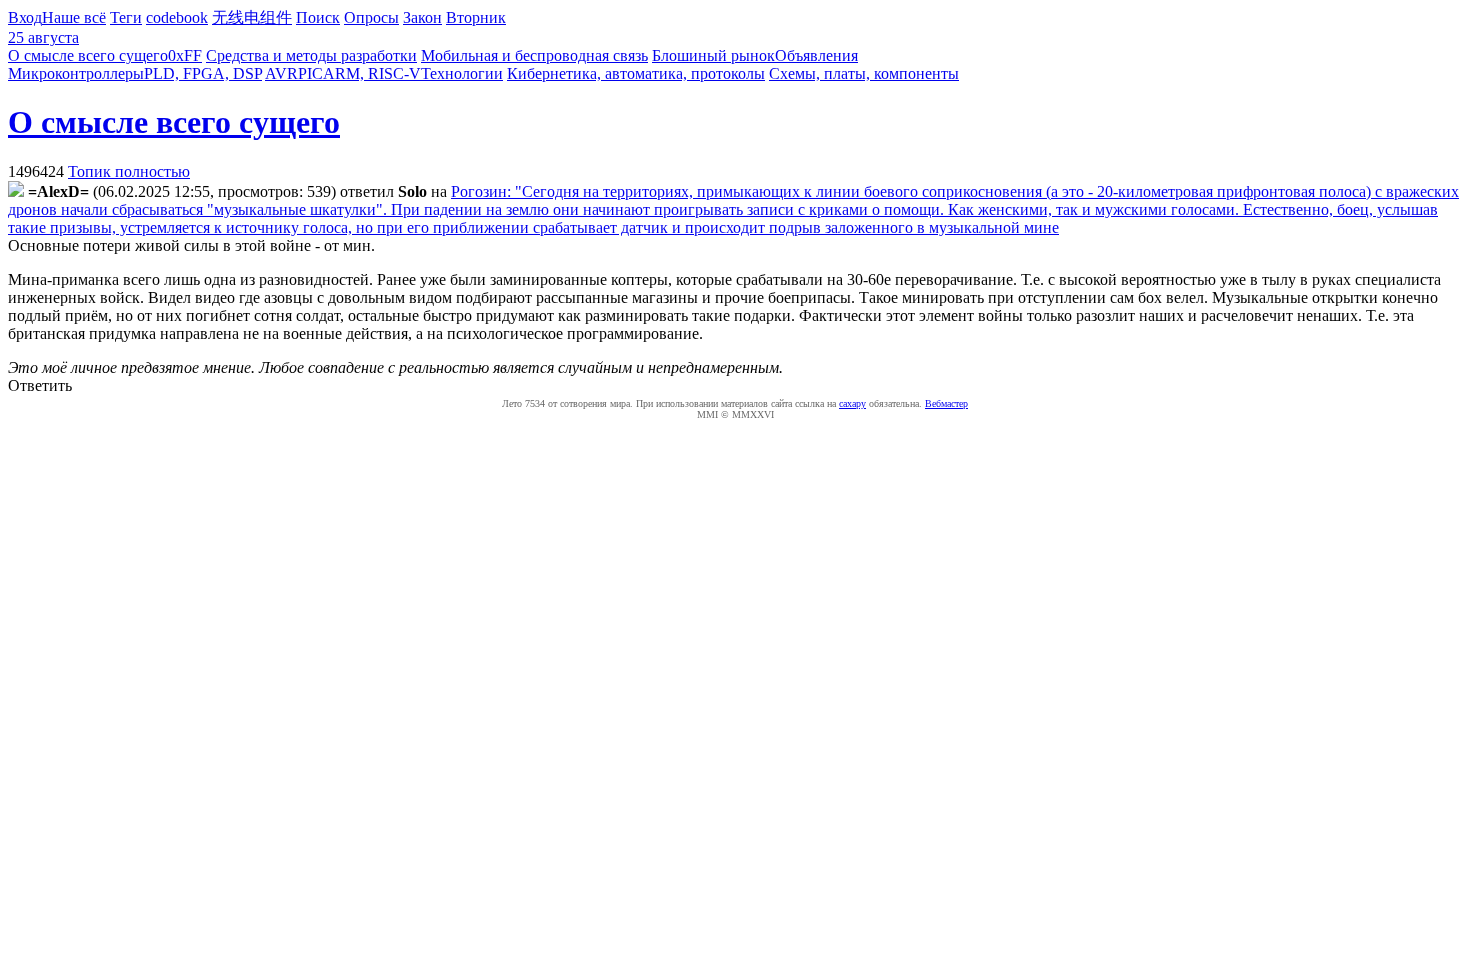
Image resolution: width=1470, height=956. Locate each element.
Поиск (318, 17)
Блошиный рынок (713, 55)
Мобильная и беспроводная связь (534, 55)
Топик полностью (129, 171)
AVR (281, 73)
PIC (310, 73)
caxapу (852, 403)
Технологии (462, 73)
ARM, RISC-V (372, 73)
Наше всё (74, 17)
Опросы (371, 17)
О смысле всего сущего (88, 55)
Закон (422, 17)
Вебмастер (946, 403)
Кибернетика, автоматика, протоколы (636, 73)
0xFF (185, 55)
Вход (25, 17)
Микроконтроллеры (76, 73)
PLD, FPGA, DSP (203, 73)
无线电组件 (252, 17)
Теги (126, 17)
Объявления (816, 55)
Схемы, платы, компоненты (864, 73)
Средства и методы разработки (311, 55)
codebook (177, 17)
